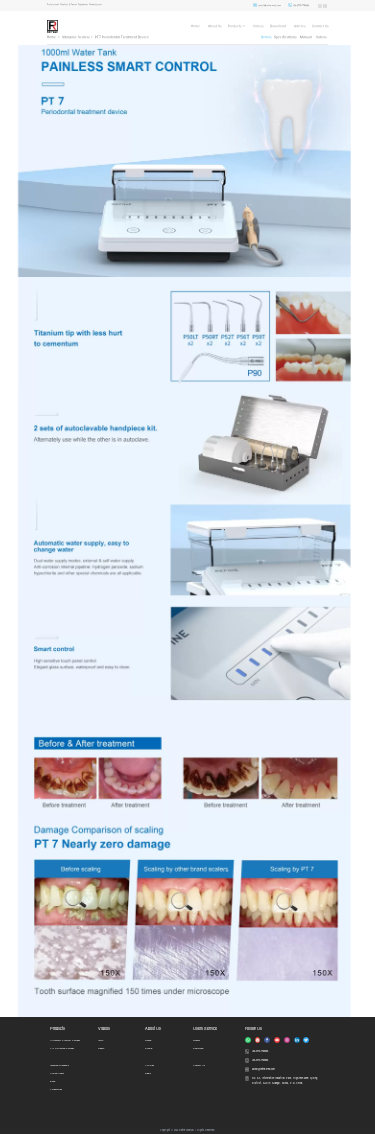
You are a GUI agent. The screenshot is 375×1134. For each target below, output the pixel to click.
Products (234, 26)
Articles (299, 26)
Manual (306, 37)
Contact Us (320, 26)
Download (278, 26)
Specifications (285, 37)
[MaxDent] (52, 26)
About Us (214, 26)
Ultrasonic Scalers (75, 37)
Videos (258, 26)
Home (195, 26)
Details (266, 37)
